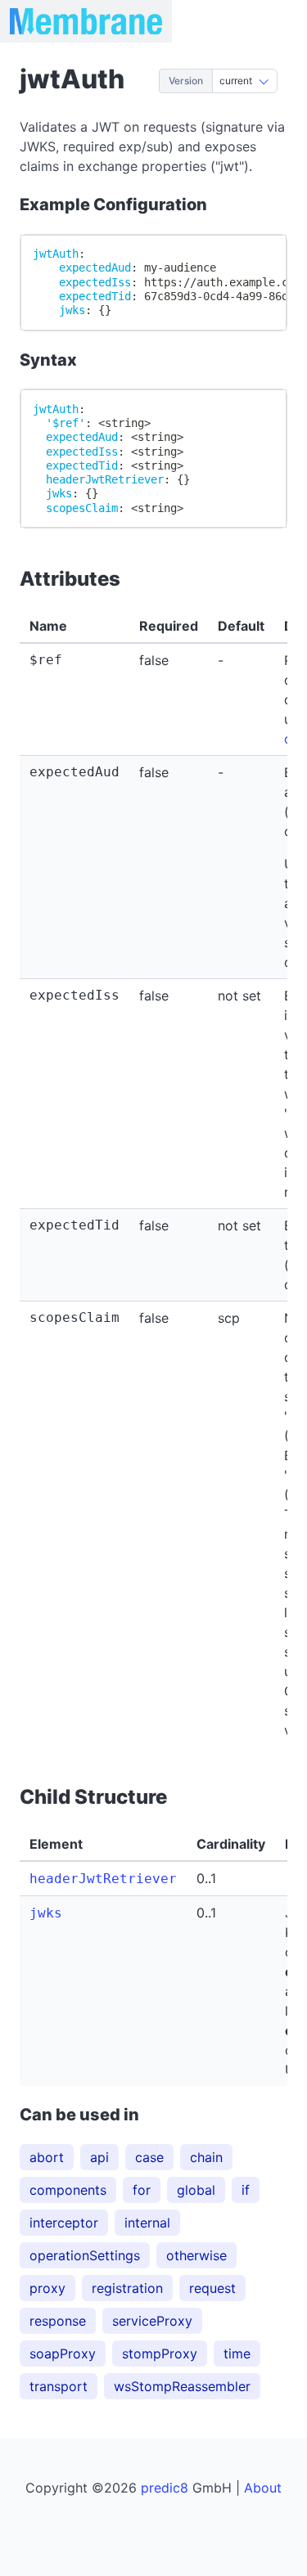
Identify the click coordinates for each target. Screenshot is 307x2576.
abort (47, 2157)
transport (59, 2386)
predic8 (165, 2488)
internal (147, 2223)
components (68, 2190)
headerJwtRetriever (103, 1879)
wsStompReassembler (182, 2386)
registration (127, 2288)
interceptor (64, 2223)
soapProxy (63, 2353)
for (142, 2190)
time (237, 2353)
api (99, 2157)
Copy (256, 254)
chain (206, 2157)
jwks (46, 1913)
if (246, 2190)
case (149, 2157)
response (58, 2321)
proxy (47, 2288)
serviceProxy (152, 2321)
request (212, 2288)
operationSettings (85, 2255)
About (263, 2488)
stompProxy (160, 2353)
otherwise (196, 2255)
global (196, 2190)
